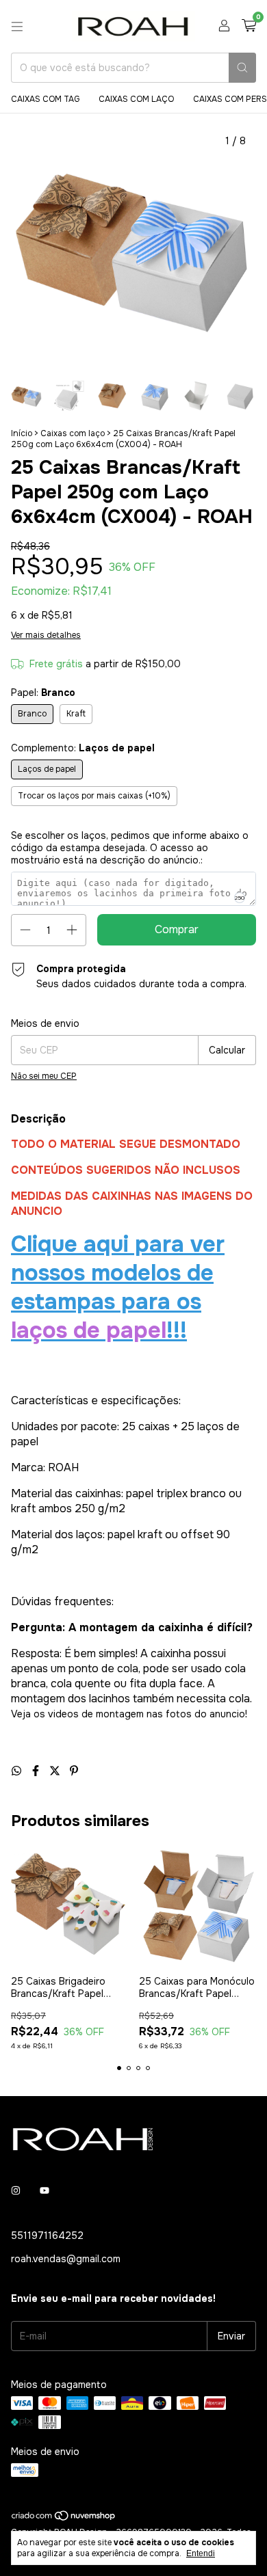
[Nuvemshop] (64, 2519)
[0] (249, 26)
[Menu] (17, 27)
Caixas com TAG (45, 99)
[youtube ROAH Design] (44, 2190)
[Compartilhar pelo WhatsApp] (18, 1771)
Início (22, 433)
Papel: (43, 693)
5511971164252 (47, 2236)
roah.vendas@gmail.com (66, 2259)
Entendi (201, 2553)
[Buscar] (242, 68)
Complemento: (83, 748)
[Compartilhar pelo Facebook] (37, 1771)
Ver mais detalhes (46, 635)
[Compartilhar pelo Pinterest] (74, 1771)
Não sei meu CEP (44, 1076)
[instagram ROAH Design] (16, 2190)
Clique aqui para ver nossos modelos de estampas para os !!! (118, 1287)
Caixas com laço (136, 99)
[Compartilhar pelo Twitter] (56, 1771)
